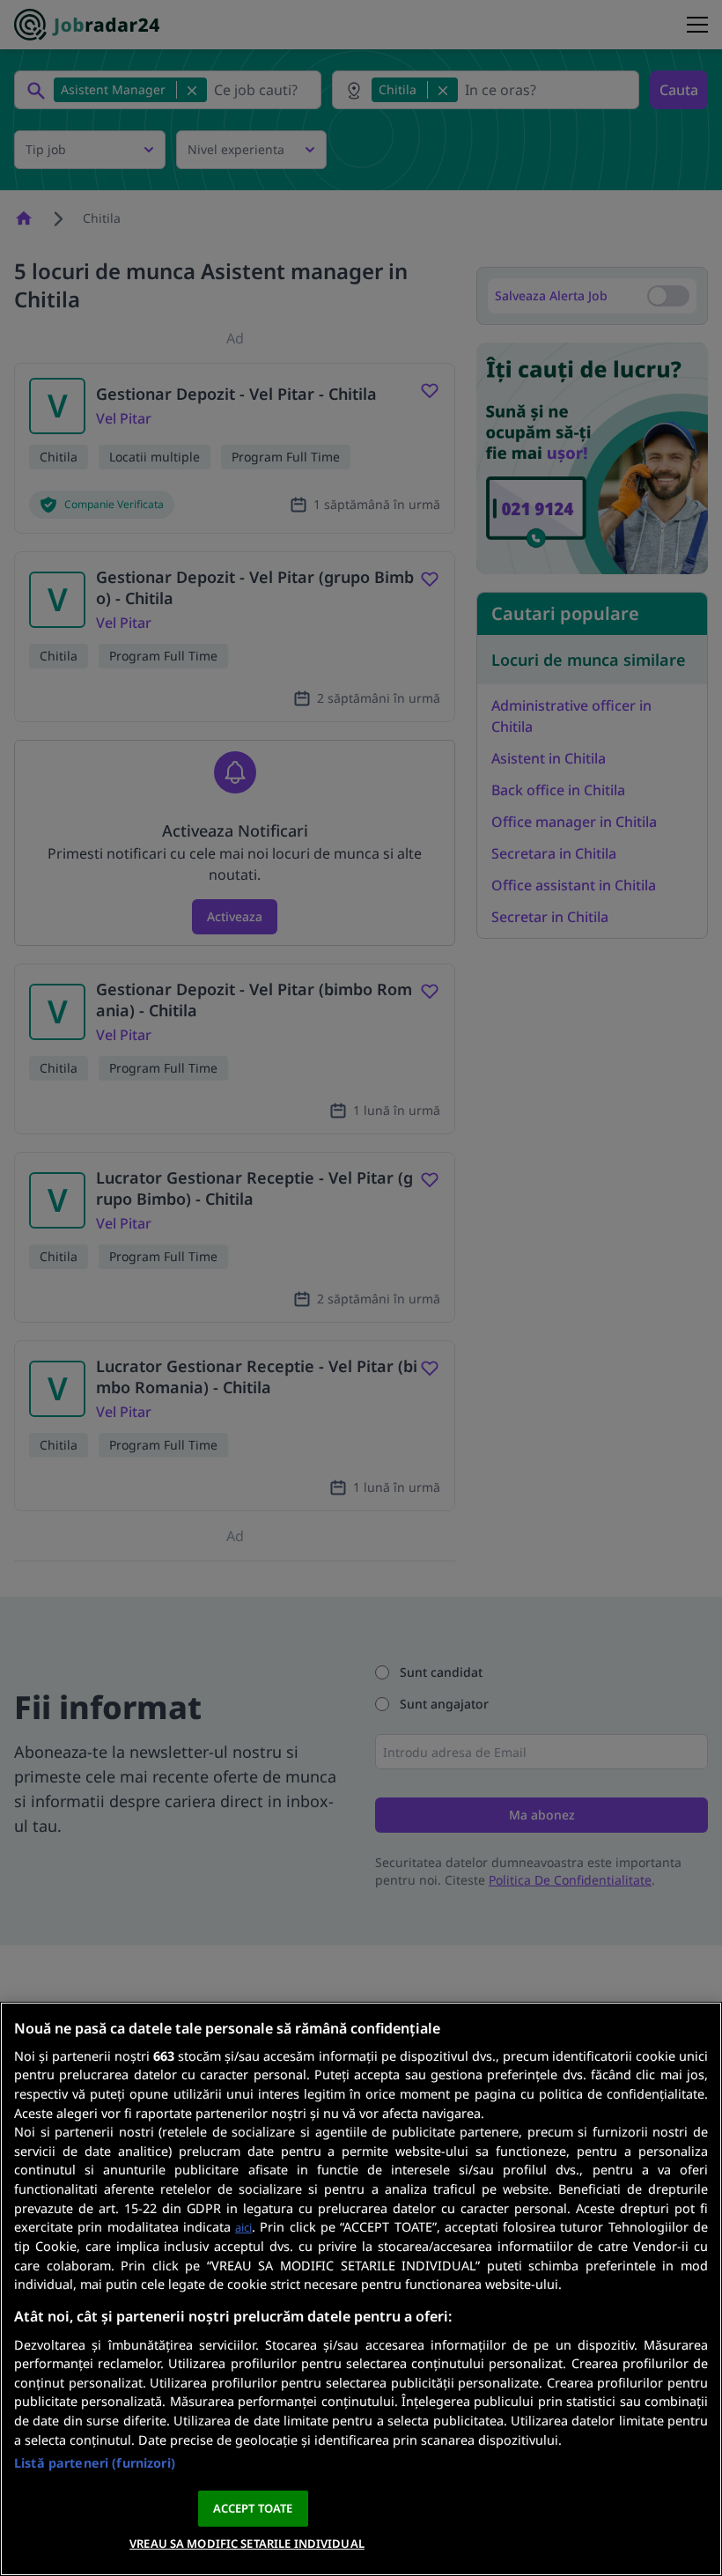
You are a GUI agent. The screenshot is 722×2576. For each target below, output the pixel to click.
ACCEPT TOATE (253, 2508)
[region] (361, 2289)
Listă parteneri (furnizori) (95, 2463)
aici (243, 2227)
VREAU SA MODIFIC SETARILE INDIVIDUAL (247, 2543)
